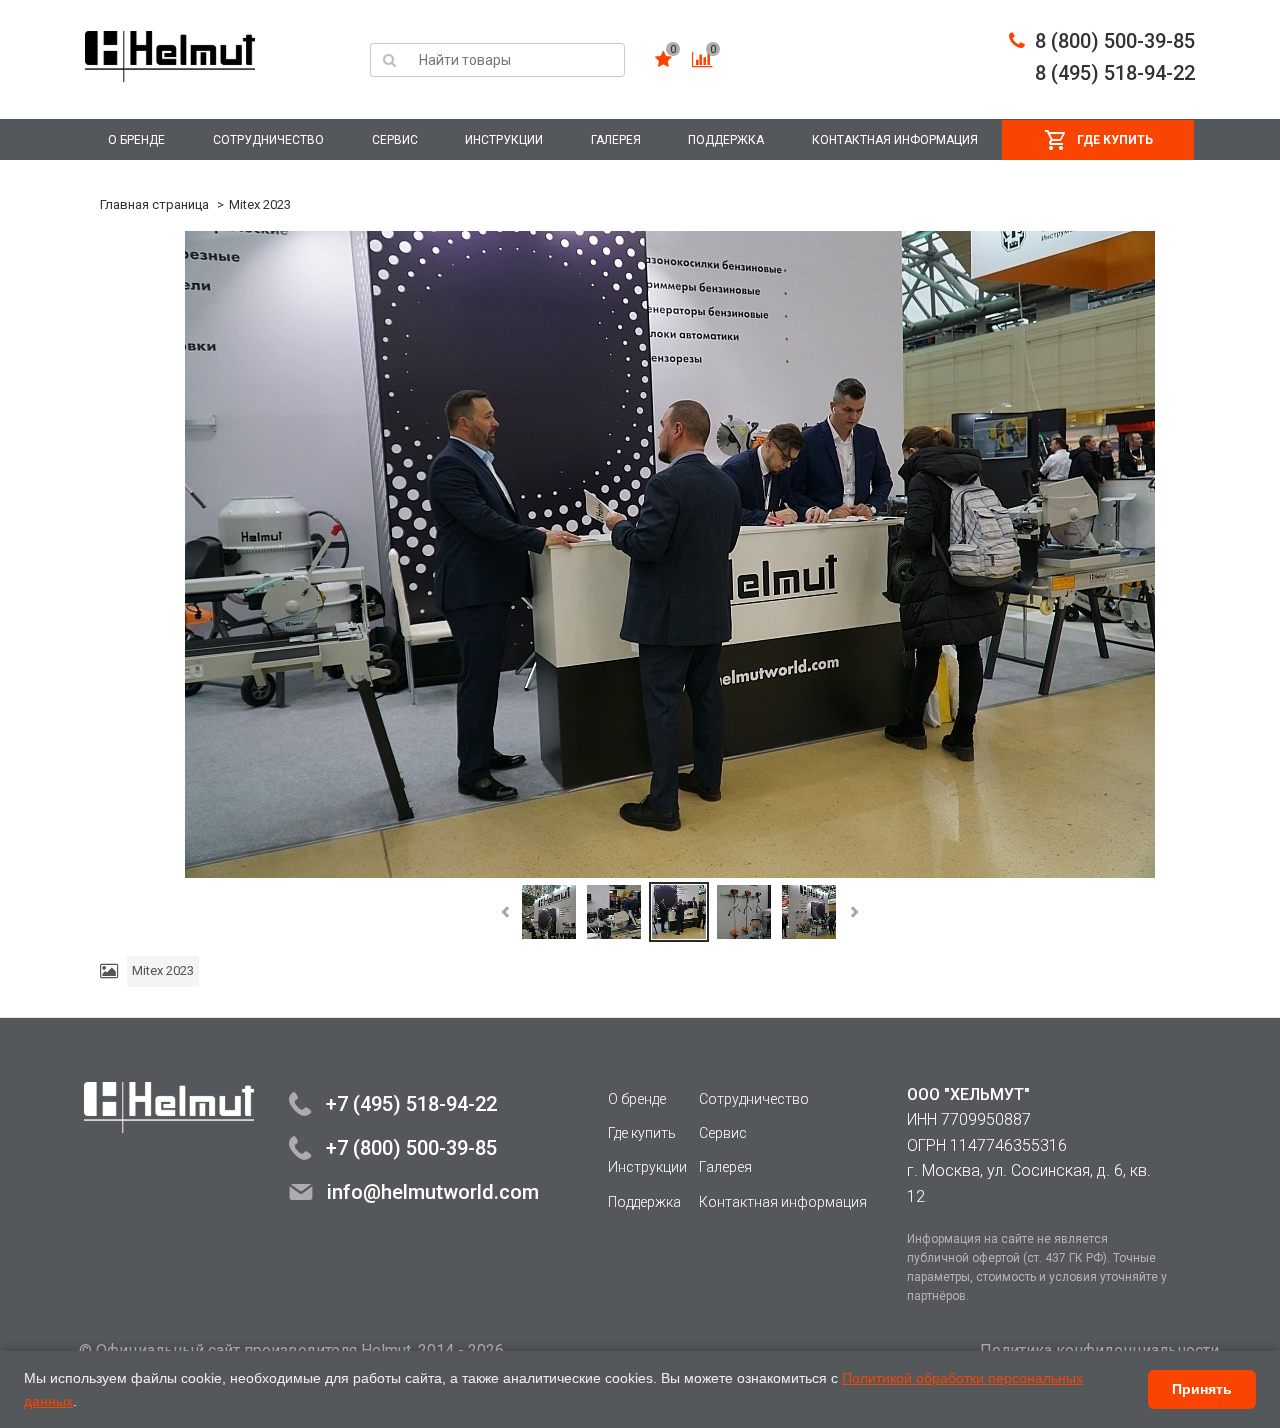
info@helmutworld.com (433, 1192)
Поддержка (726, 140)
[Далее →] (670, 554)
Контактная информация (895, 140)
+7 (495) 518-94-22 (411, 1104)
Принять (1202, 1389)
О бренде (136, 140)
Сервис (395, 140)
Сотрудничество (268, 140)
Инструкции (504, 140)
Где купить (1115, 140)
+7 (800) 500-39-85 (411, 1148)
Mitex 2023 (260, 204)
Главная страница (154, 204)
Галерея (616, 140)
